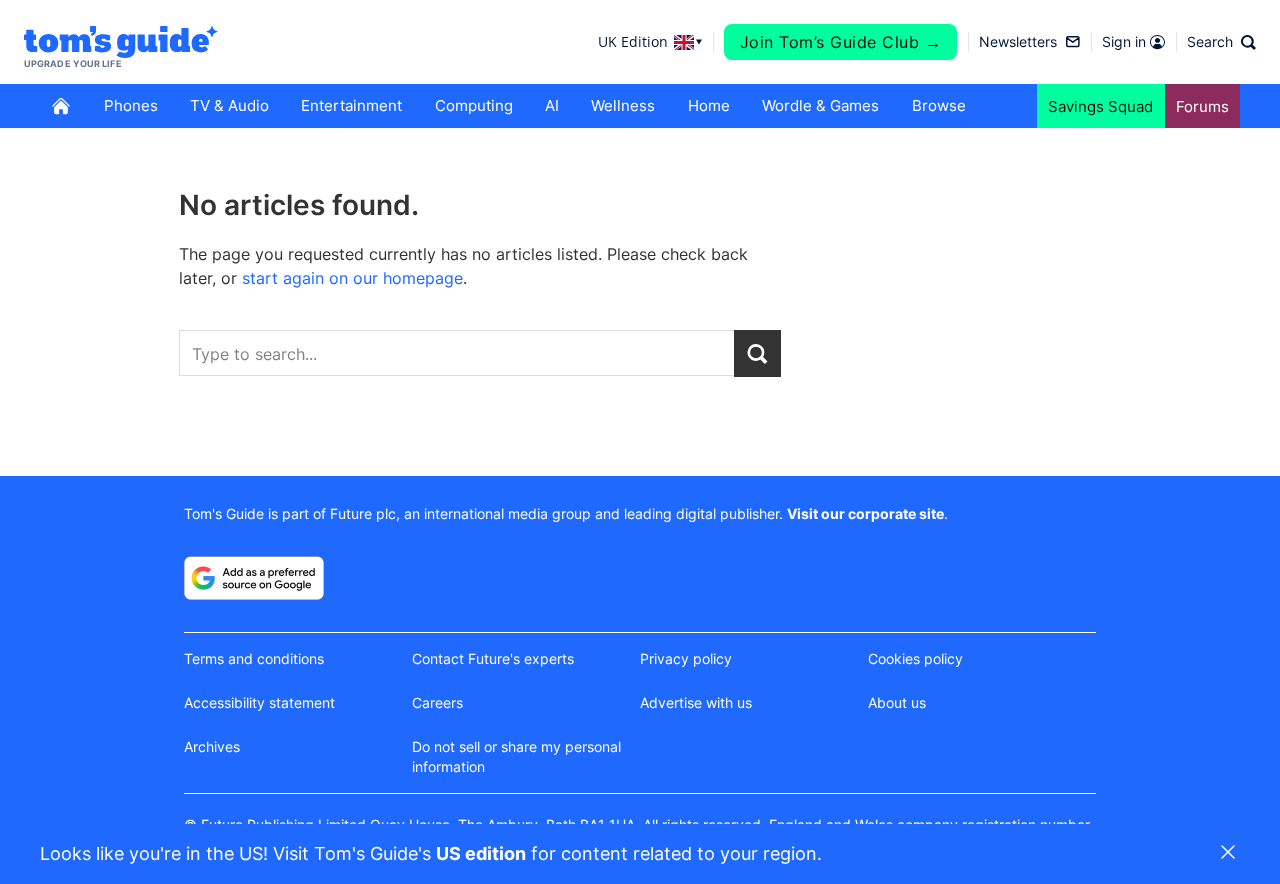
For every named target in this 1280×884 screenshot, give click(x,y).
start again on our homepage (352, 278)
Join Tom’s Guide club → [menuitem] (841, 42)
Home (709, 105)
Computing (474, 105)
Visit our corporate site (865, 513)
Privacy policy (686, 658)
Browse (939, 105)
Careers (437, 702)
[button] (1221, 42)
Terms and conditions (254, 658)
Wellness (623, 105)
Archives (212, 746)
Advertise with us (696, 702)
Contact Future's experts (493, 658)
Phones (131, 105)
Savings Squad (1100, 106)
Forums (1202, 106)
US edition (481, 853)
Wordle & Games (820, 105)
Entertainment (351, 105)
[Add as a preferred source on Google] (254, 578)
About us (897, 702)
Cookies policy (915, 658)
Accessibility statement (259, 702)
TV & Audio (229, 105)
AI (552, 105)
